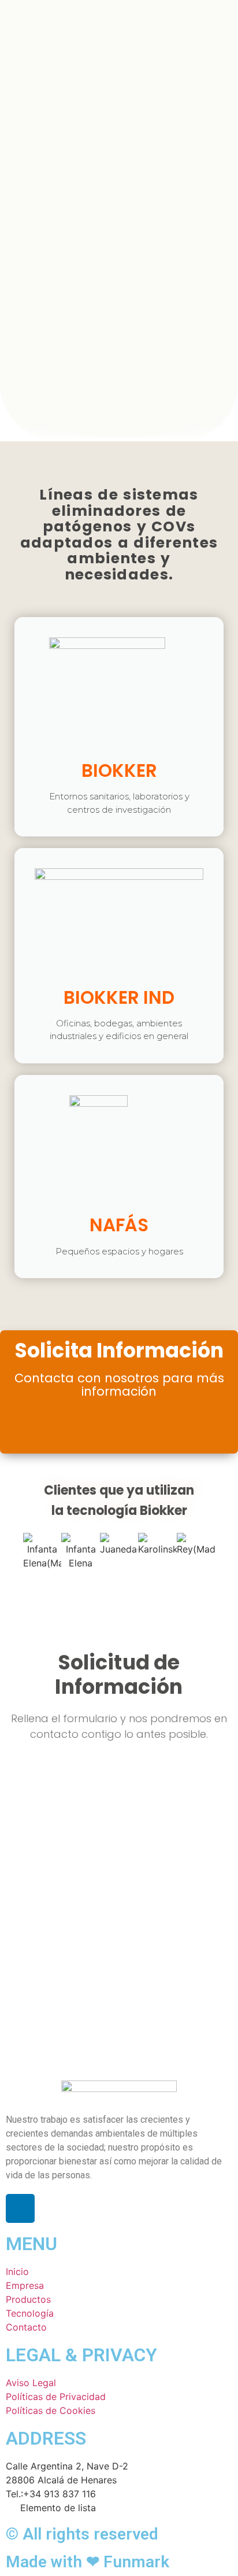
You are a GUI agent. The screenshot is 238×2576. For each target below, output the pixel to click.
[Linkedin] (20, 2208)
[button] (13, 1551)
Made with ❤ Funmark (88, 2562)
